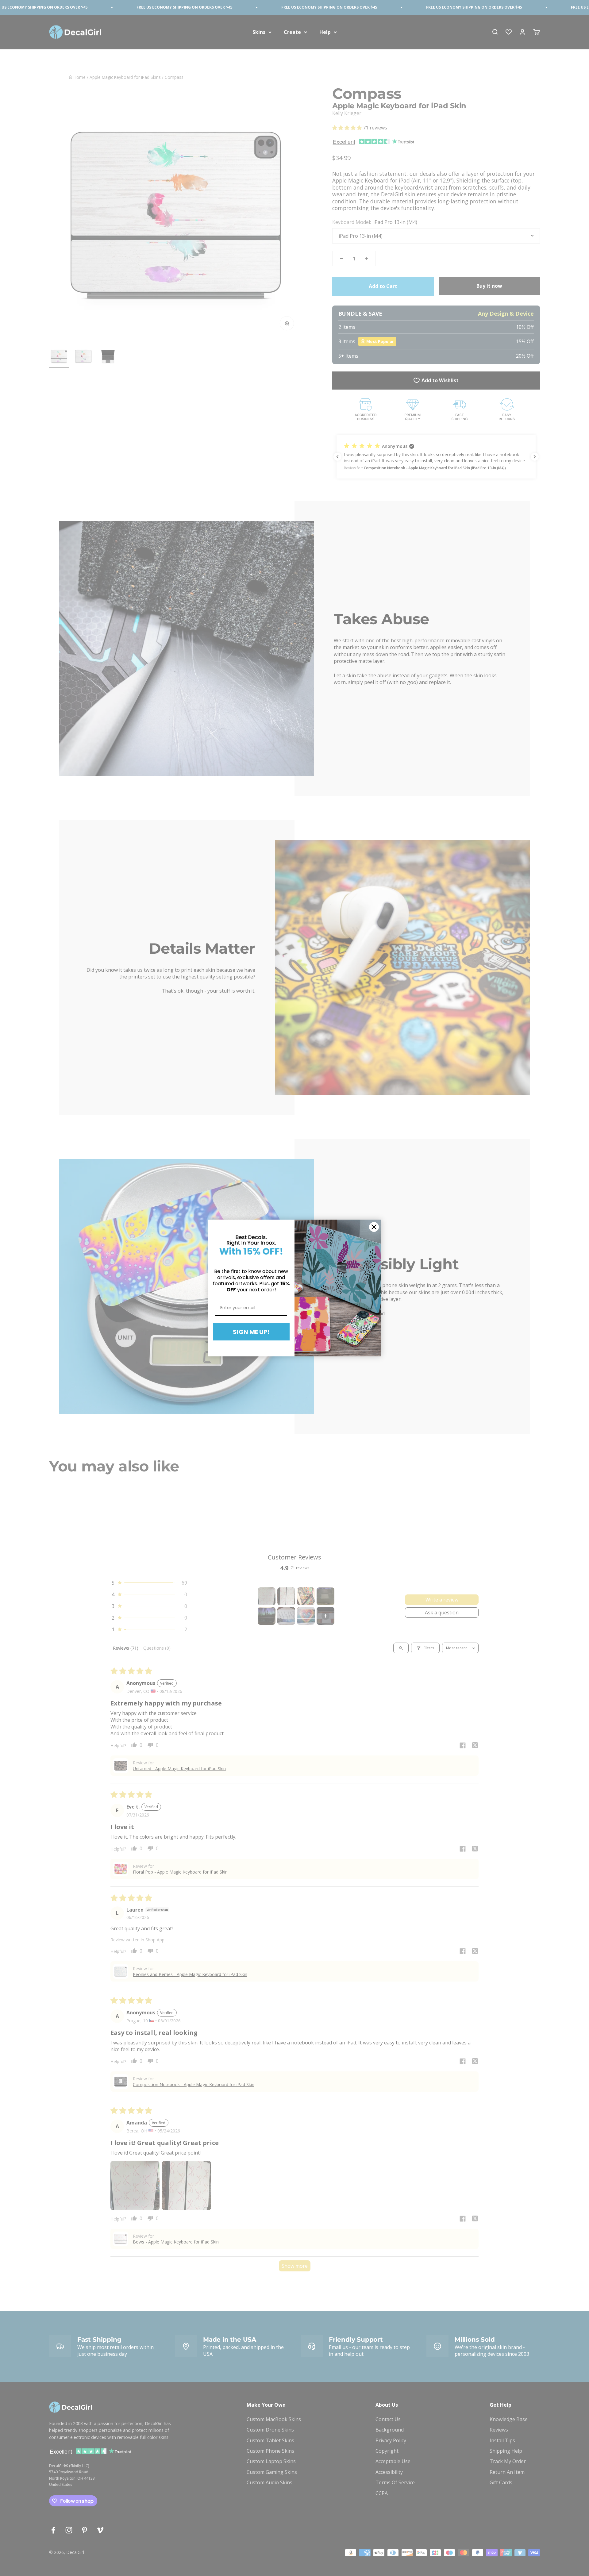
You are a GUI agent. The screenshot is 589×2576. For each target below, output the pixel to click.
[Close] (374, 1227)
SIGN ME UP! (251, 1332)
